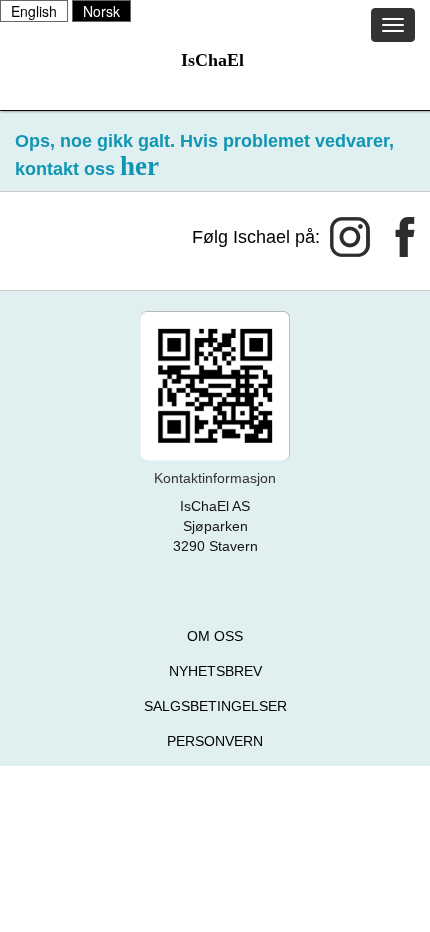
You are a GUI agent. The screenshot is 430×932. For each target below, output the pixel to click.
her (139, 166)
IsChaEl (212, 60)
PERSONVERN (215, 741)
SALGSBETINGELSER (215, 706)
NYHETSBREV (215, 671)
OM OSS (215, 636)
